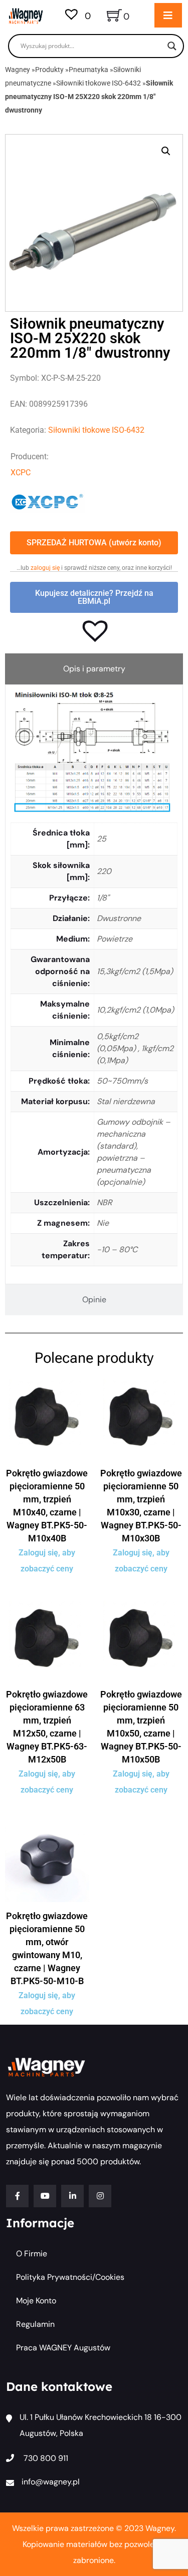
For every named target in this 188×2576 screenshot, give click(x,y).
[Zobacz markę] (48, 501)
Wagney (18, 70)
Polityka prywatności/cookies (70, 2277)
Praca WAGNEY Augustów (63, 2348)
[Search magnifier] (172, 46)
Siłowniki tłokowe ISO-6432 (99, 83)
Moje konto (36, 2301)
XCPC (21, 473)
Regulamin (35, 2324)
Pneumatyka (88, 70)
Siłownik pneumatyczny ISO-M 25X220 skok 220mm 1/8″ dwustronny (89, 97)
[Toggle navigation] (168, 15)
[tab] (94, 669)
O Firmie (32, 2254)
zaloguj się (45, 568)
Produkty (49, 70)
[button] (166, 151)
